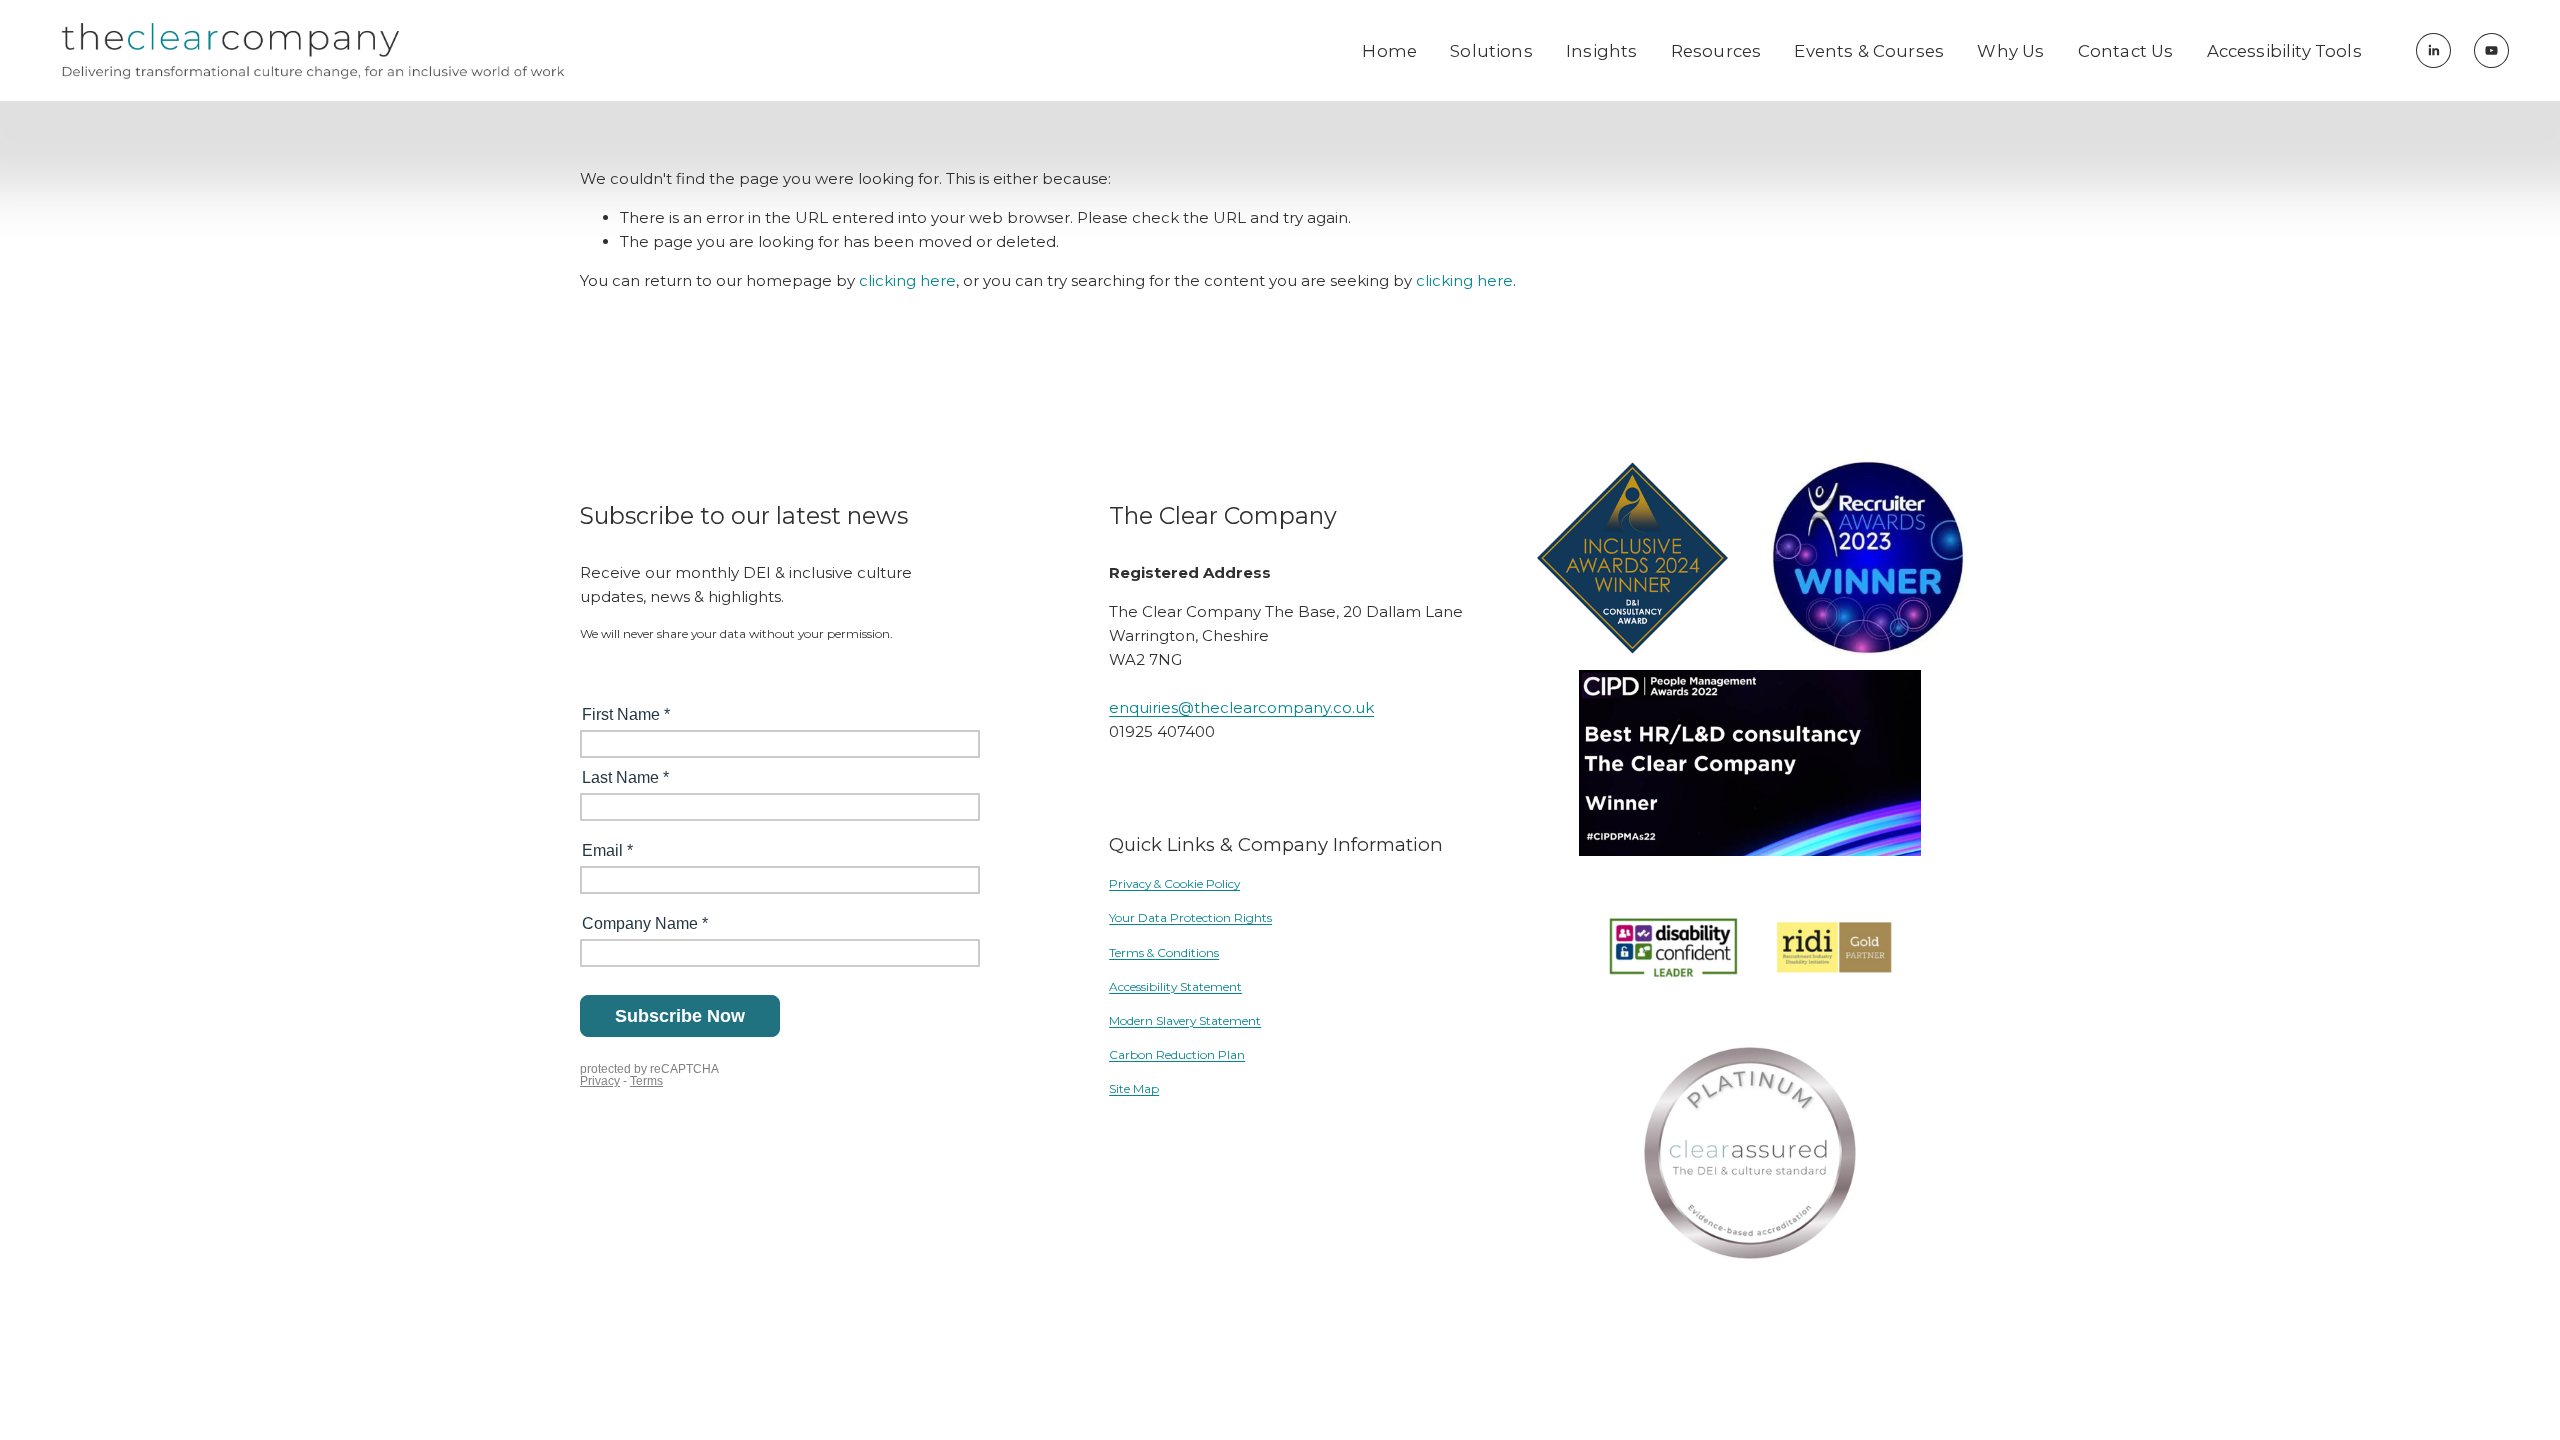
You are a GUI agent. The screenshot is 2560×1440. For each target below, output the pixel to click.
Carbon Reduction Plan (1177, 1054)
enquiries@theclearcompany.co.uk (1241, 707)
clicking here (907, 280)
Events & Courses (1869, 51)
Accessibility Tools (2284, 51)
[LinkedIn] (2433, 50)
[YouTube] (2491, 50)
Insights (1601, 51)
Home (1389, 51)
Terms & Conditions (1164, 952)
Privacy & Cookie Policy (1174, 883)
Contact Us (2126, 51)
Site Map (1134, 1088)
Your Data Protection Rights (1190, 917)
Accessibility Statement (1175, 986)
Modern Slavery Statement (1185, 1020)
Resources (1716, 51)
